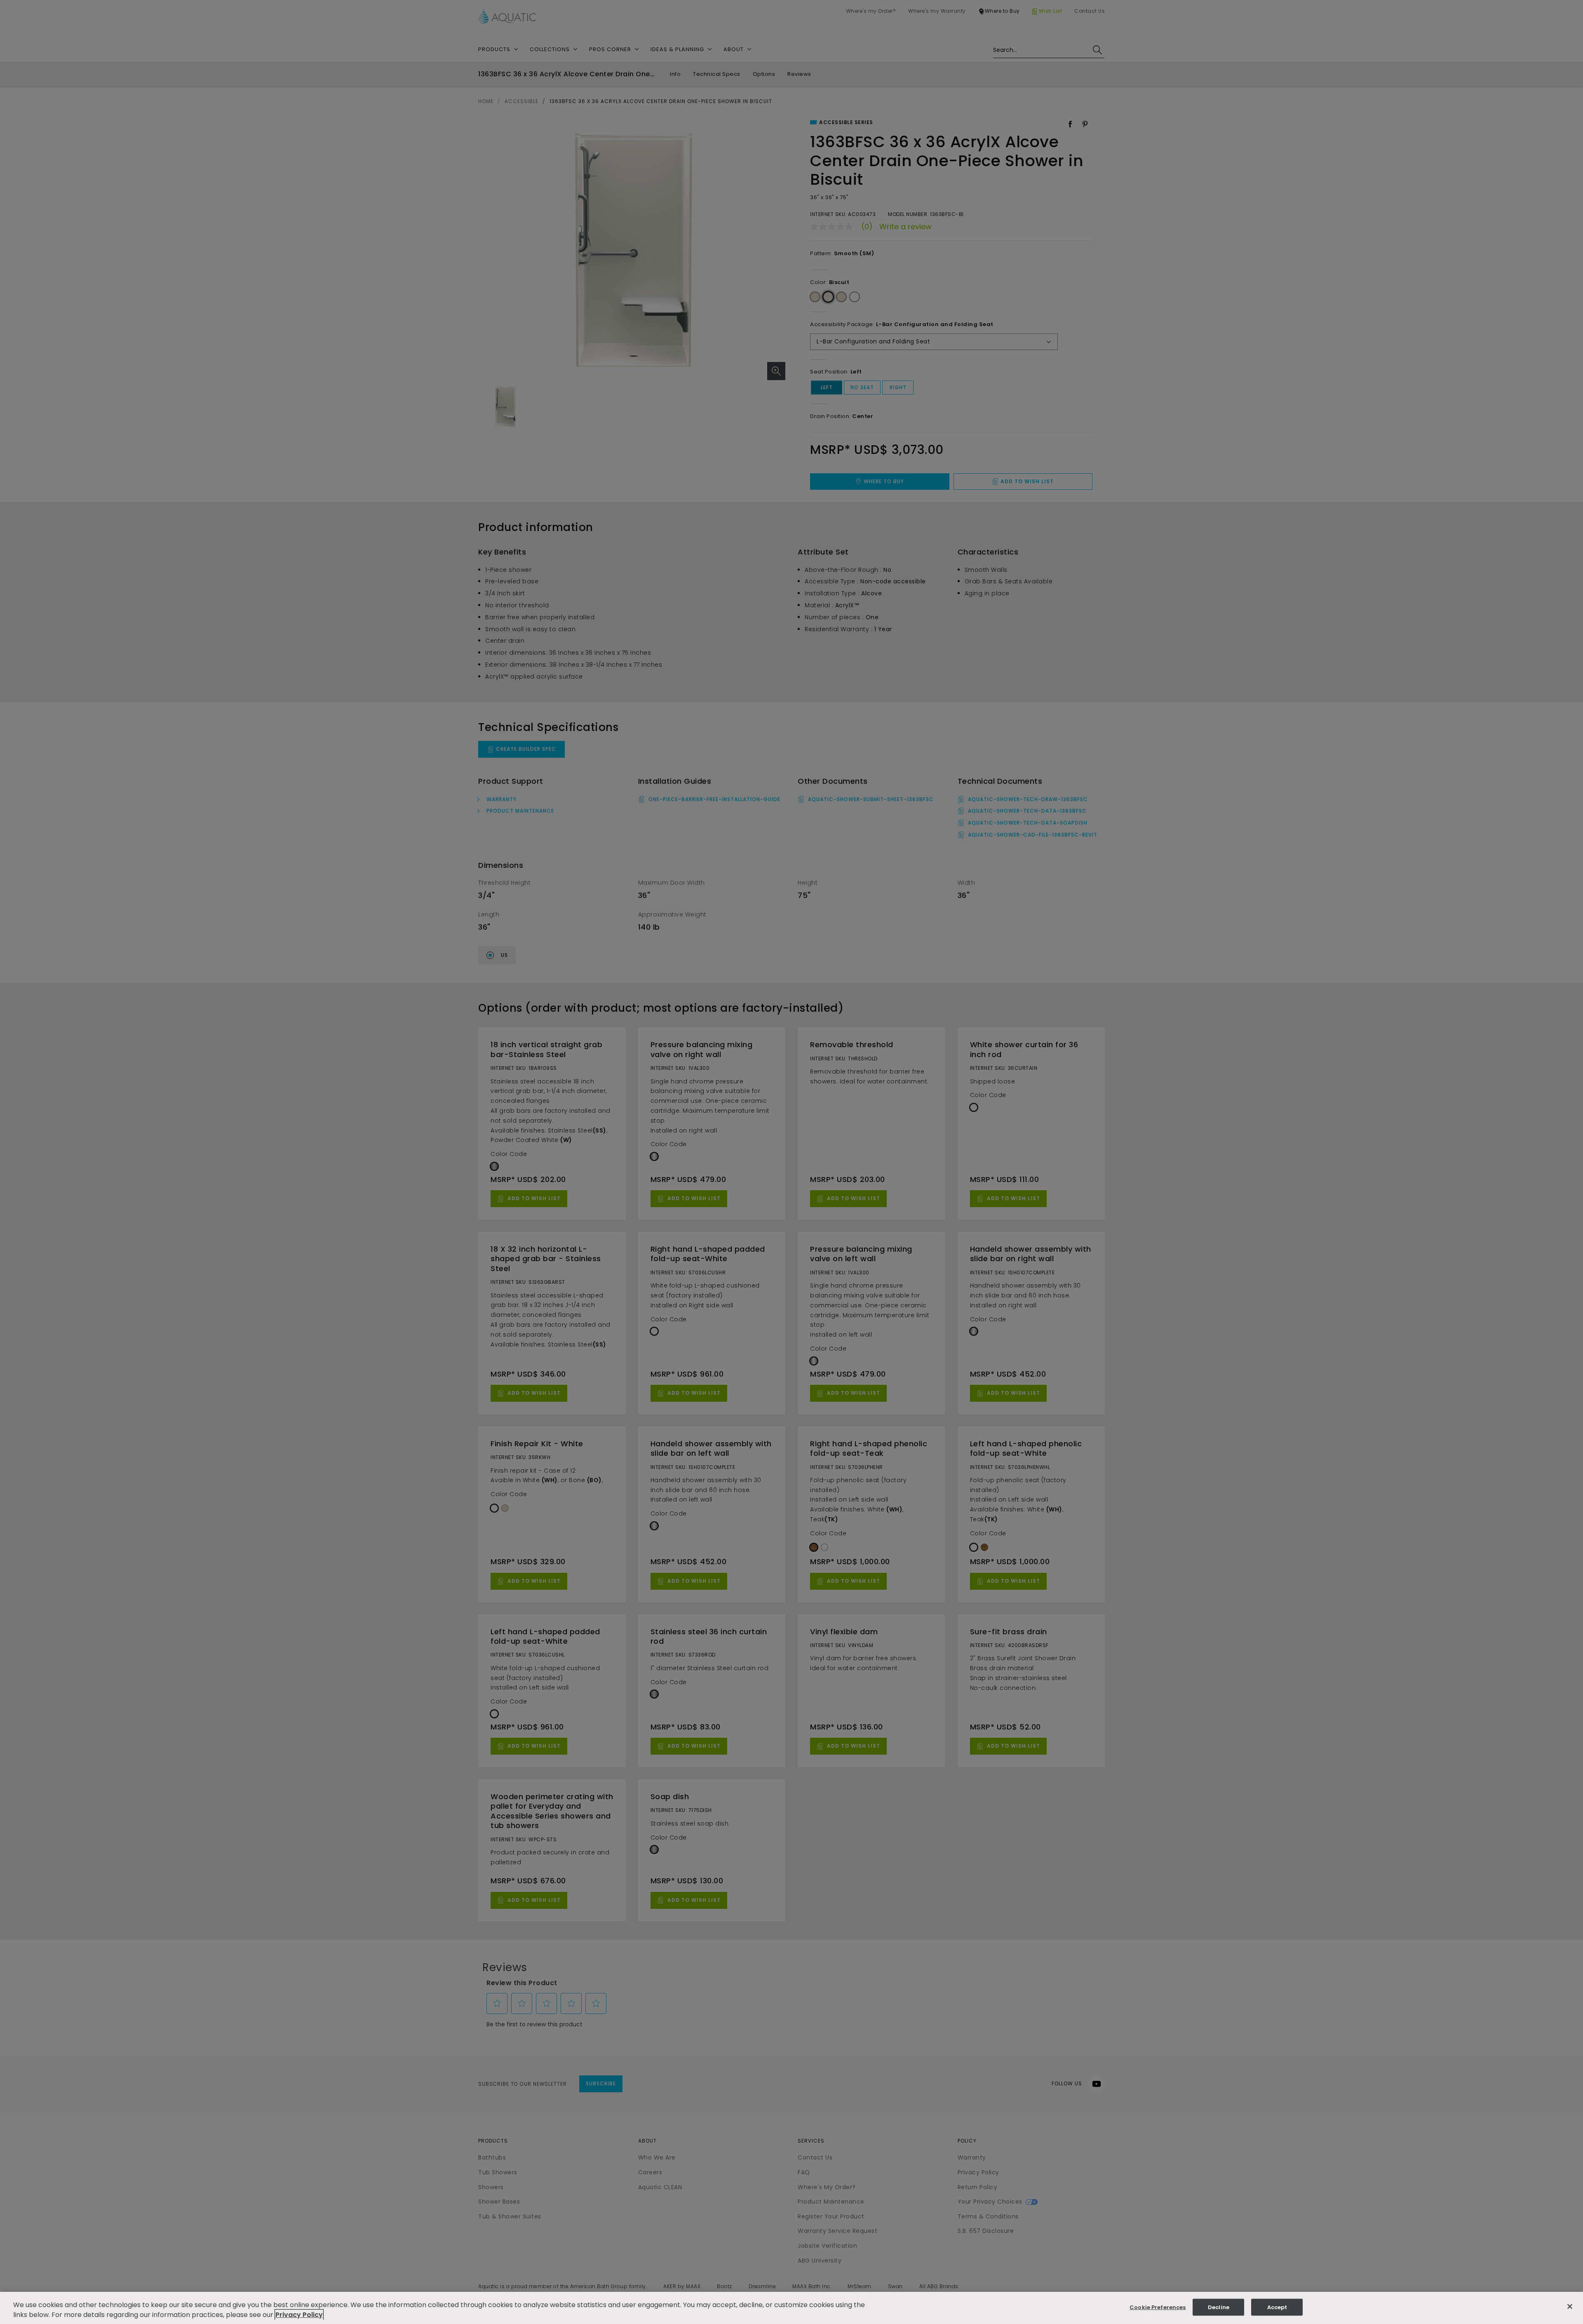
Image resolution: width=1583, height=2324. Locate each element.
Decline (1219, 2307)
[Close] (1570, 2307)
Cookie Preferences (1158, 2307)
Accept (1277, 2307)
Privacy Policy (299, 2315)
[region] (791, 2308)
